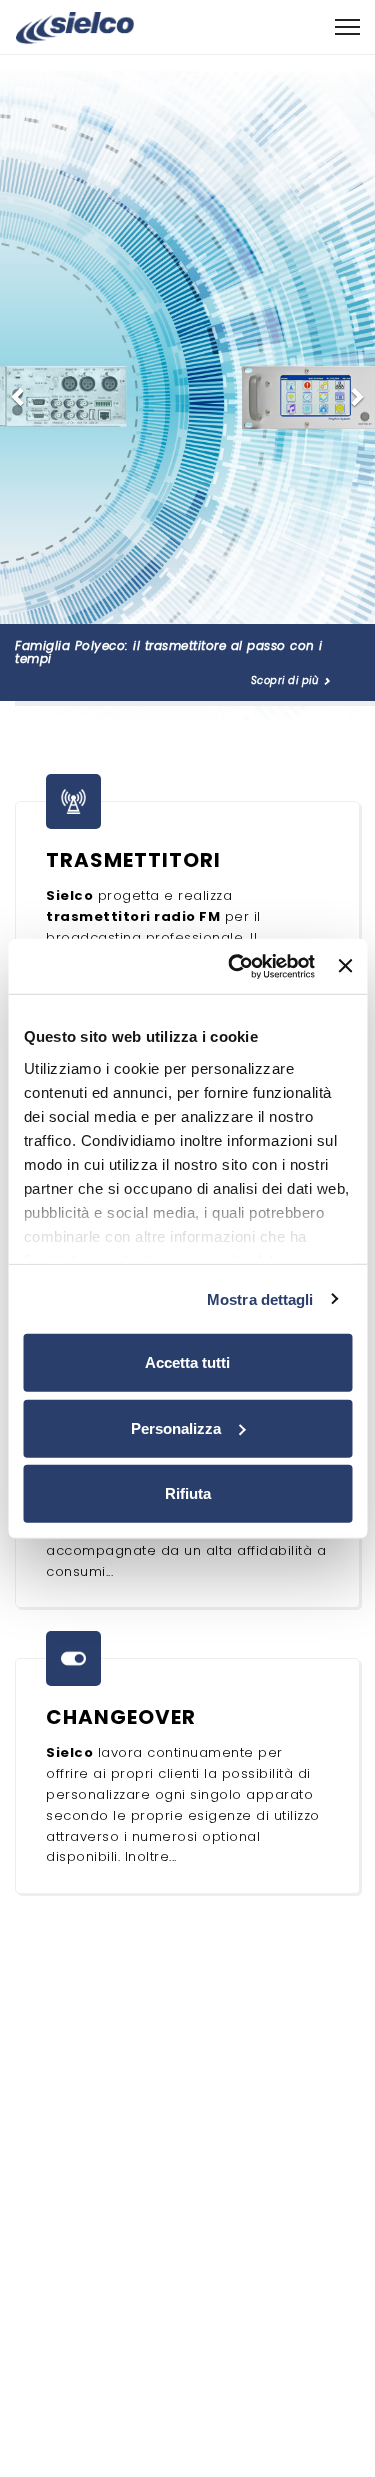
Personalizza (176, 1427)
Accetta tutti (187, 1362)
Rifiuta (188, 1493)
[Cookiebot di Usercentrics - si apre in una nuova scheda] (235, 966)
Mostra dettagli (260, 1298)
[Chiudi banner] (345, 966)
